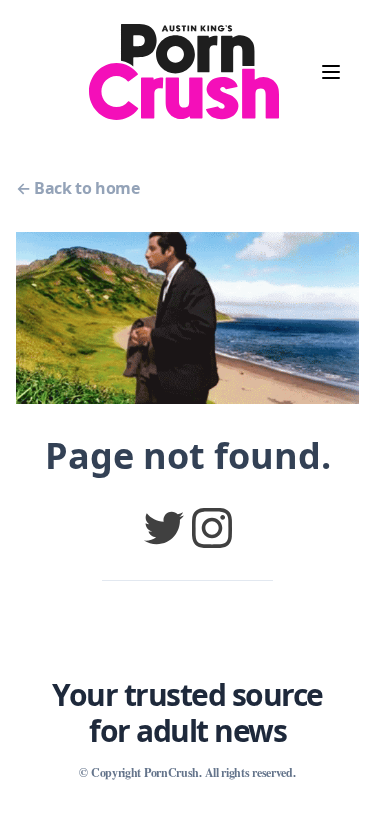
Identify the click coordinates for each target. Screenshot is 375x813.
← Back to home (77, 188)
